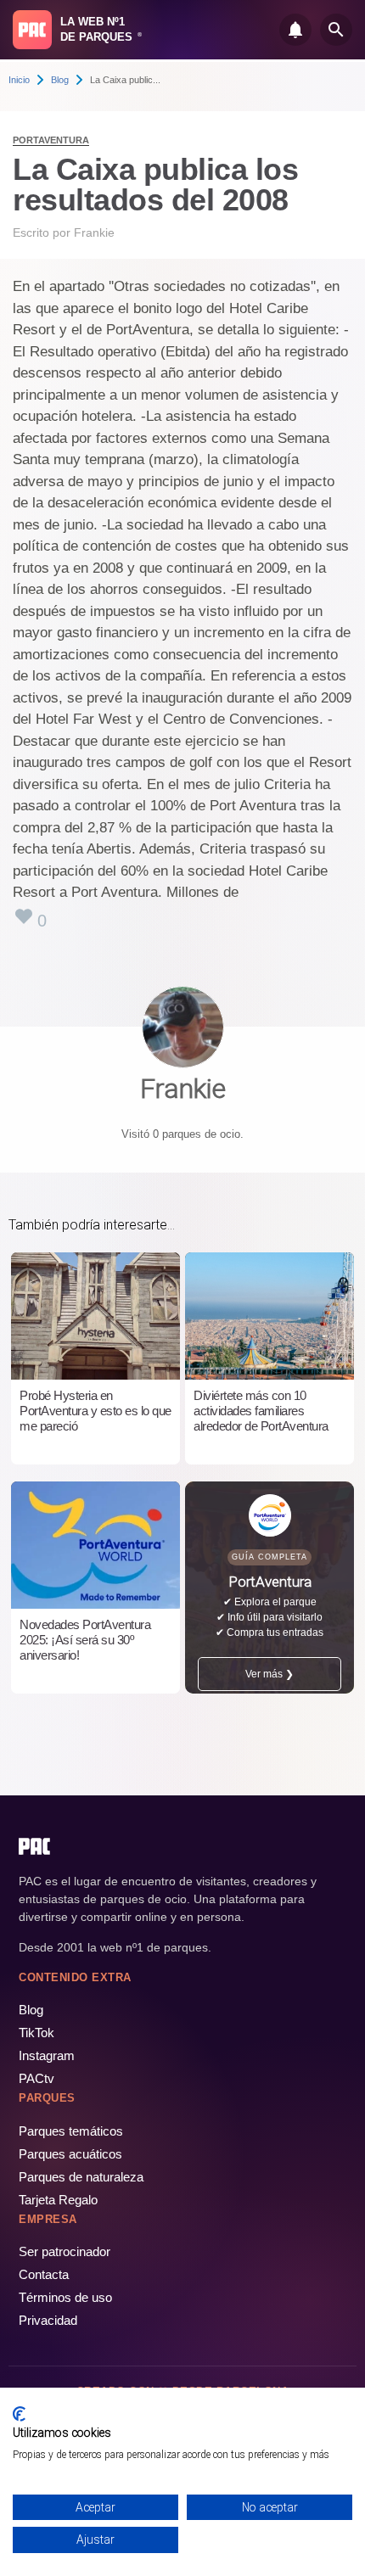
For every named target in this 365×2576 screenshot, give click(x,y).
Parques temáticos (71, 2131)
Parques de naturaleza (81, 2177)
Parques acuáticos (70, 2154)
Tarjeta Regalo (58, 2200)
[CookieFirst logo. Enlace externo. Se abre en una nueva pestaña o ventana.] (19, 2414)
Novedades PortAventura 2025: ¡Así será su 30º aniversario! (85, 1640)
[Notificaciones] (295, 30)
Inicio (19, 80)
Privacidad (48, 2320)
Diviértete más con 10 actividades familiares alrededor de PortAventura (261, 1411)
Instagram (47, 2055)
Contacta (44, 2274)
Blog (60, 80)
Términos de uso (65, 2297)
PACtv (36, 2078)
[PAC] (32, 30)
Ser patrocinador (65, 2251)
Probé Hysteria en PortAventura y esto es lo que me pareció (95, 1411)
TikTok (36, 2033)
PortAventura (51, 140)
